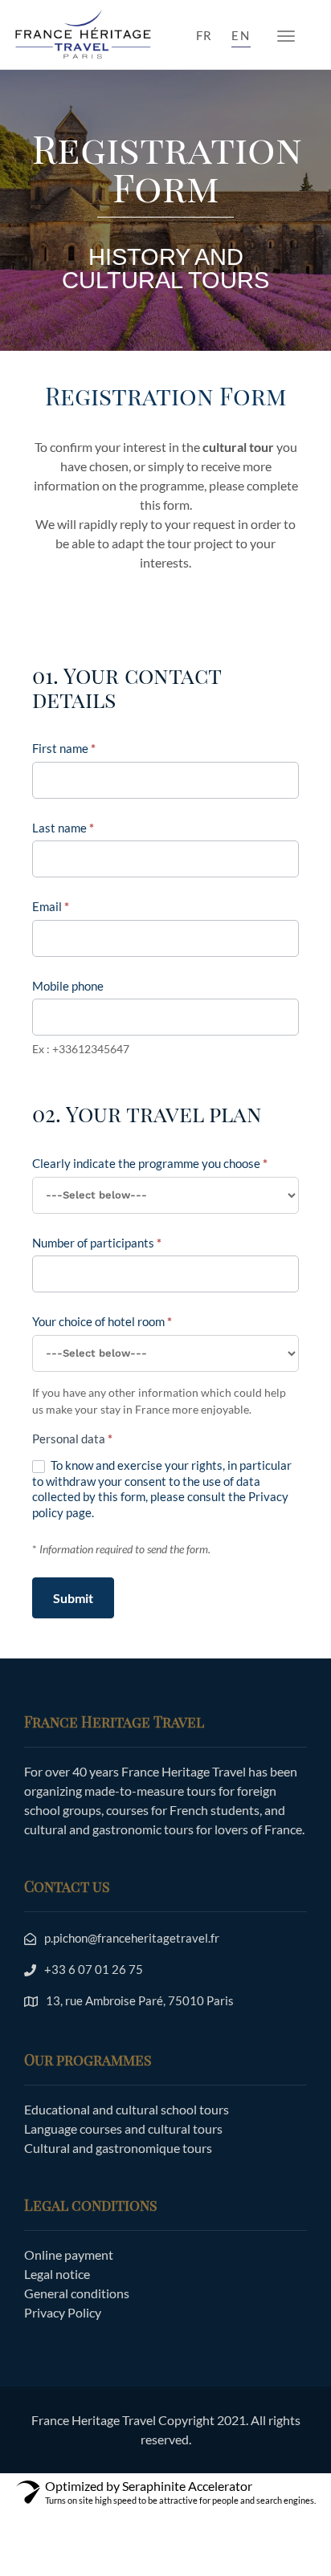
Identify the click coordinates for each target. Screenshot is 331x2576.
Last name (63, 828)
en (241, 35)
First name (64, 748)
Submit (73, 1598)
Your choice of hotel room (102, 1321)
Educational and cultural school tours (127, 2109)
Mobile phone (68, 986)
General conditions (77, 2293)
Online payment (69, 2255)
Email (51, 906)
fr (205, 35)
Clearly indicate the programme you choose (150, 1163)
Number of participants (97, 1243)
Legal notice (57, 2274)
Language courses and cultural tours (123, 2128)
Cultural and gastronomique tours (118, 2148)
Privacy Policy (63, 2312)
